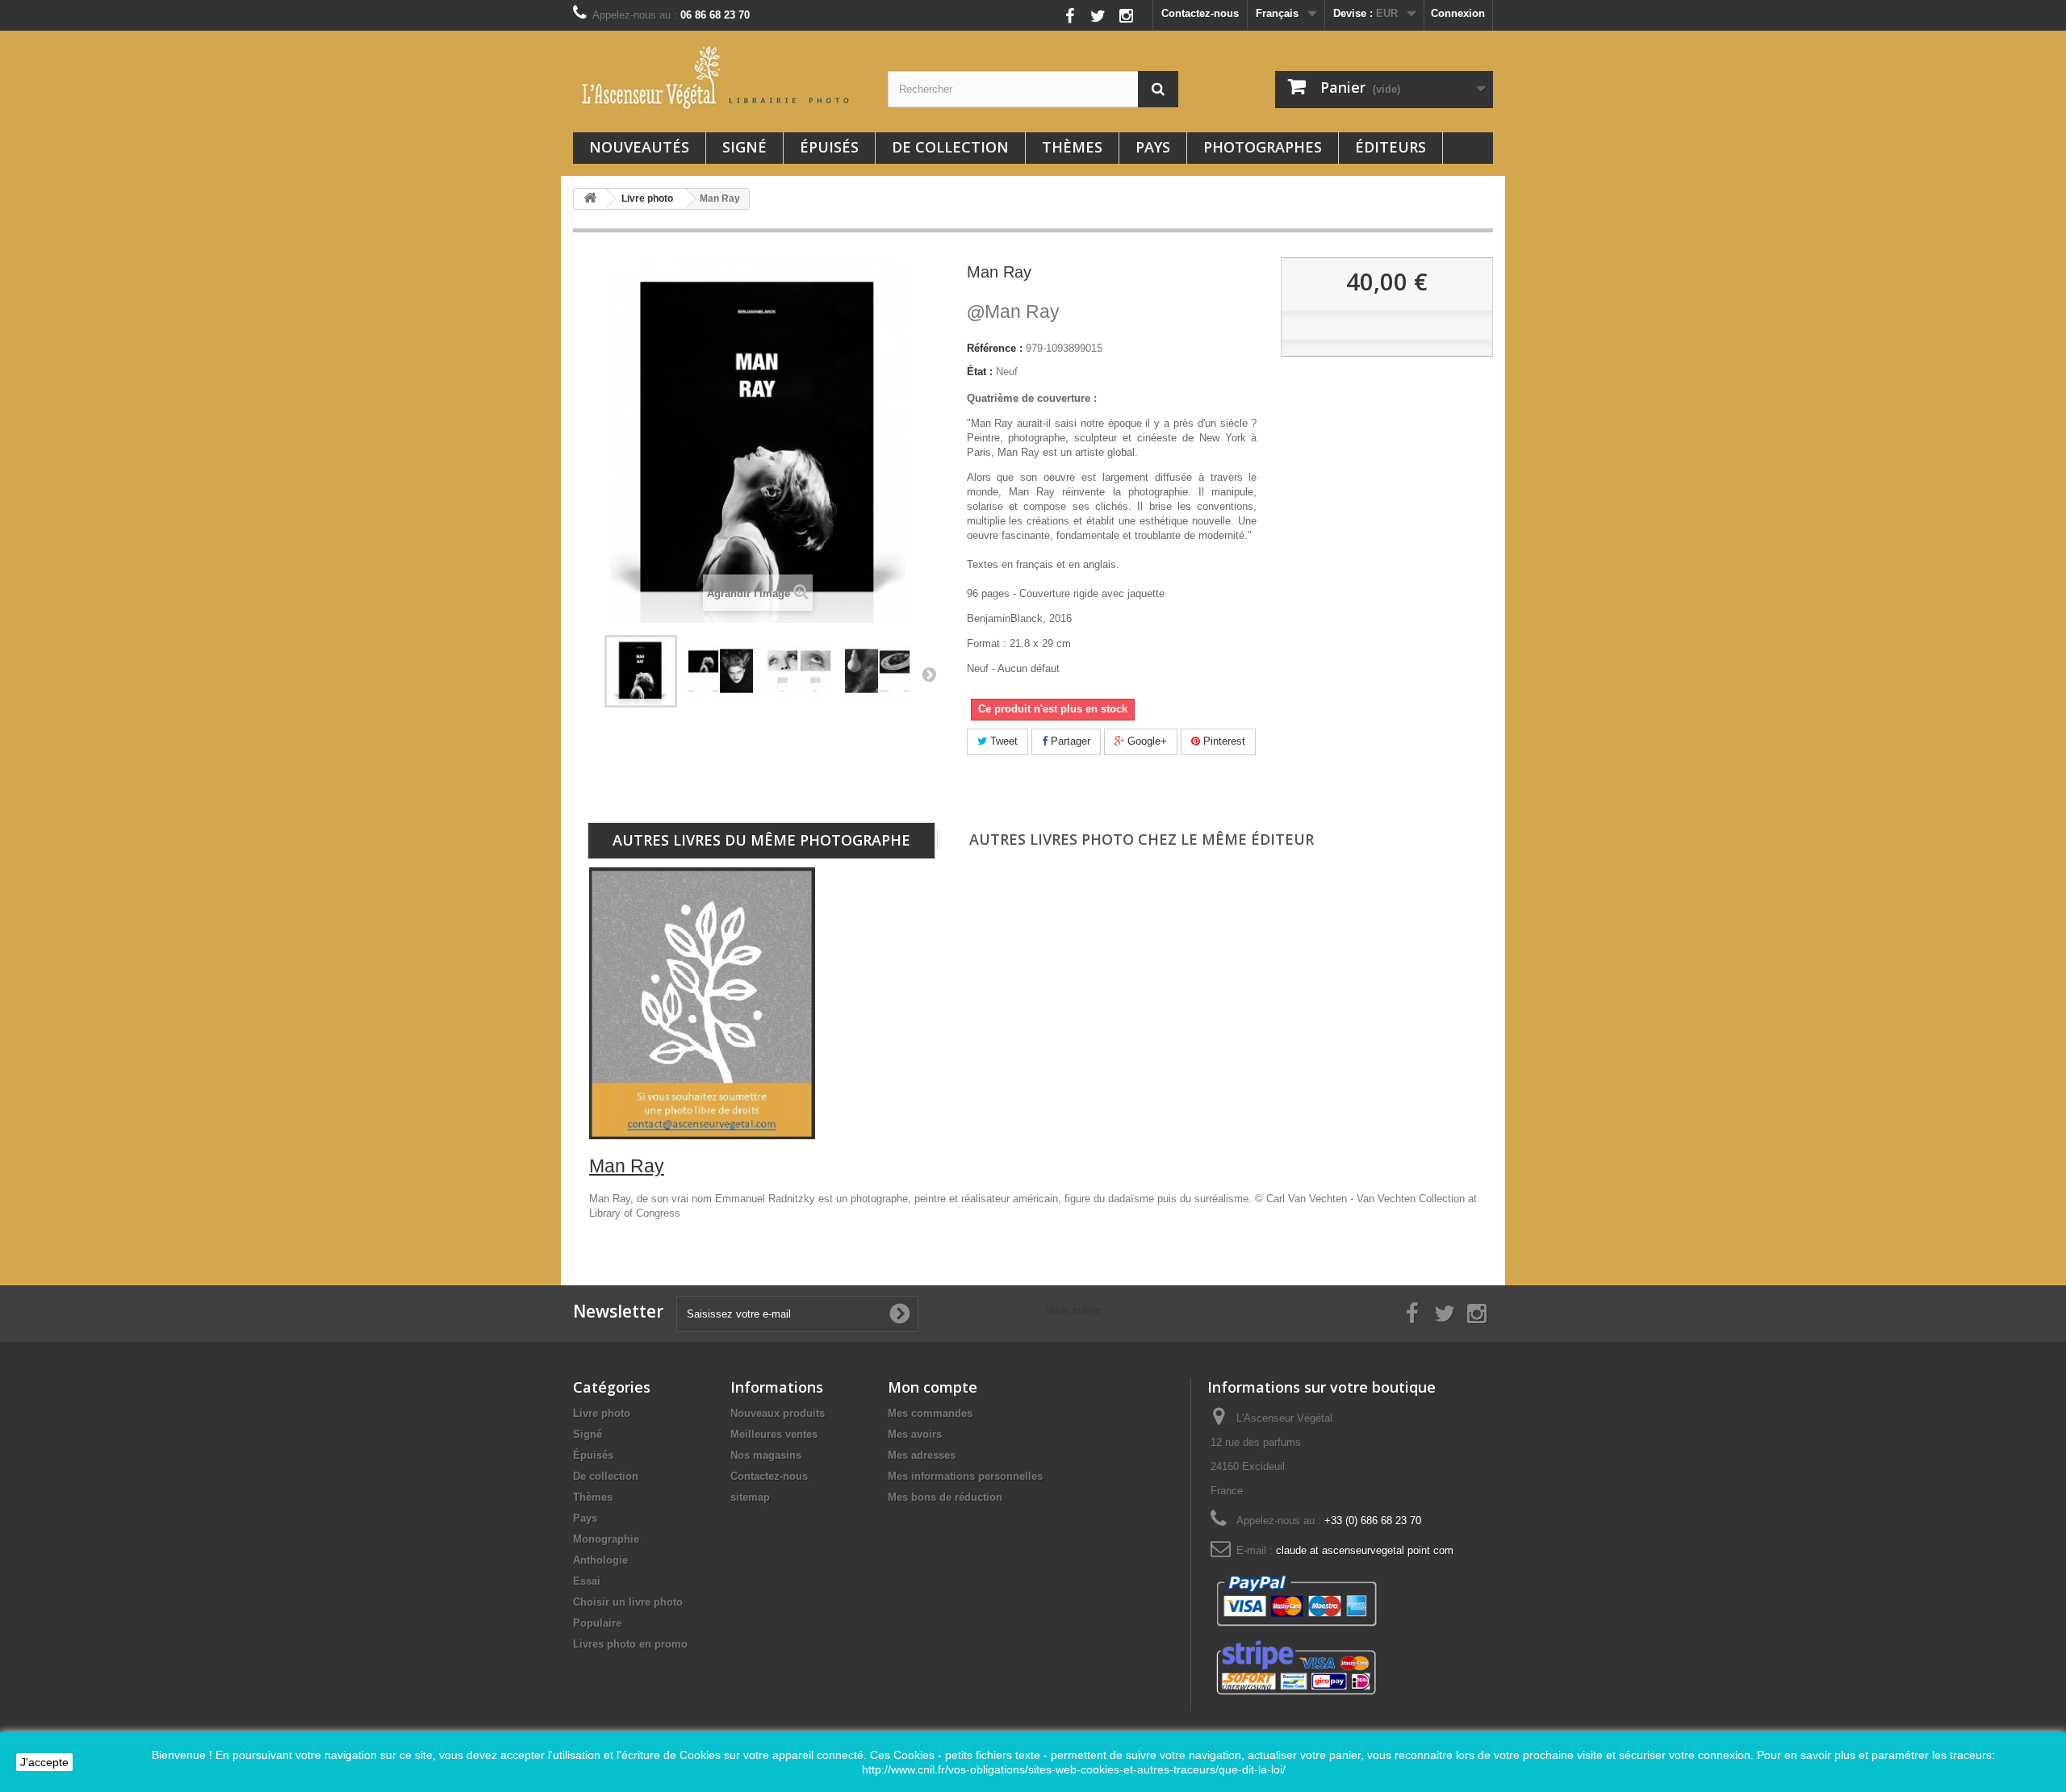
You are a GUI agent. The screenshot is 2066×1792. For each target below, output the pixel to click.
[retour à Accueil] (590, 199)
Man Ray (1013, 311)
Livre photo (602, 1413)
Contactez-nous (1200, 13)
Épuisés (829, 147)
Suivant (929, 674)
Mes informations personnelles (965, 1476)
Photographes (1263, 147)
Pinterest (1223, 741)
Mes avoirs (915, 1434)
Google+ (1146, 741)
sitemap (750, 1497)
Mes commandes (930, 1413)
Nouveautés (639, 147)
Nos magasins (766, 1455)
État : (980, 372)
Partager (1069, 741)
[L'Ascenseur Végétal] (718, 77)
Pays (1153, 147)
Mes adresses (922, 1455)
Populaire (597, 1623)
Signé (744, 147)
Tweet (1002, 741)
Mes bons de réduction (945, 1497)
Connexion (1458, 13)
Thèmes (1072, 147)
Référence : (995, 348)
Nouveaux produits (778, 1413)
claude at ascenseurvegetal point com (1365, 1550)
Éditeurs (1391, 147)
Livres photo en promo (630, 1644)
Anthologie (600, 1560)
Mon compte (933, 1387)
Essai (587, 1581)
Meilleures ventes (774, 1434)
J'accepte (44, 1762)
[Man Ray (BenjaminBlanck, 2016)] (641, 671)
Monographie (606, 1539)
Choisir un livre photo (628, 1602)
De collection (950, 147)
